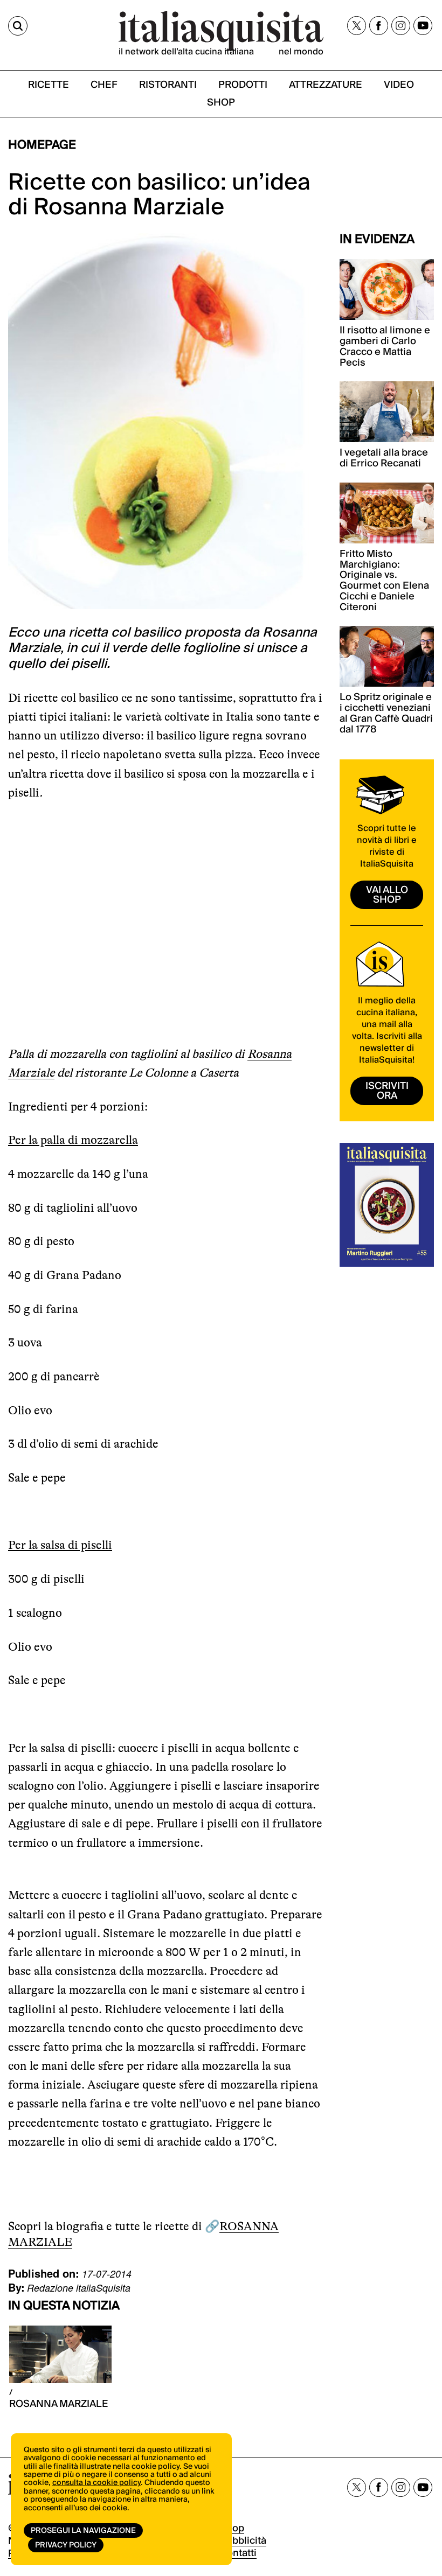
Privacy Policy (66, 2545)
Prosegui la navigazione (83, 2531)
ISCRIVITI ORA (387, 1091)
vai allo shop (387, 895)
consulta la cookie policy (96, 2483)
